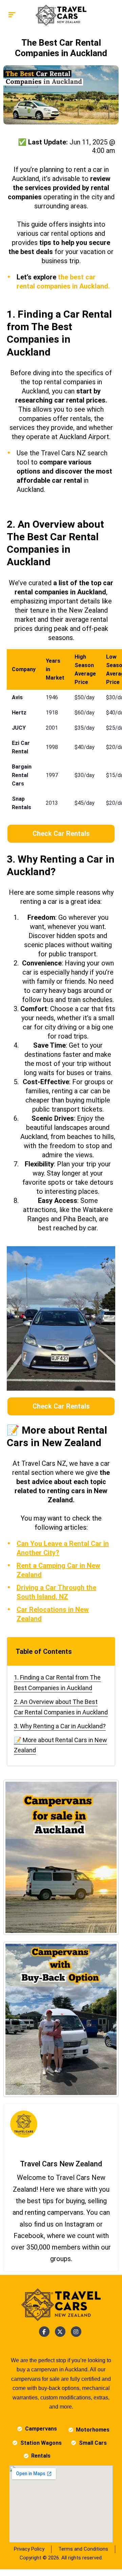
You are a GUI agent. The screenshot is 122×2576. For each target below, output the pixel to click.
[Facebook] (44, 2332)
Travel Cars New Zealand (61, 2164)
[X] (60, 2332)
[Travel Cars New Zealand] (61, 15)
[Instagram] (76, 2332)
